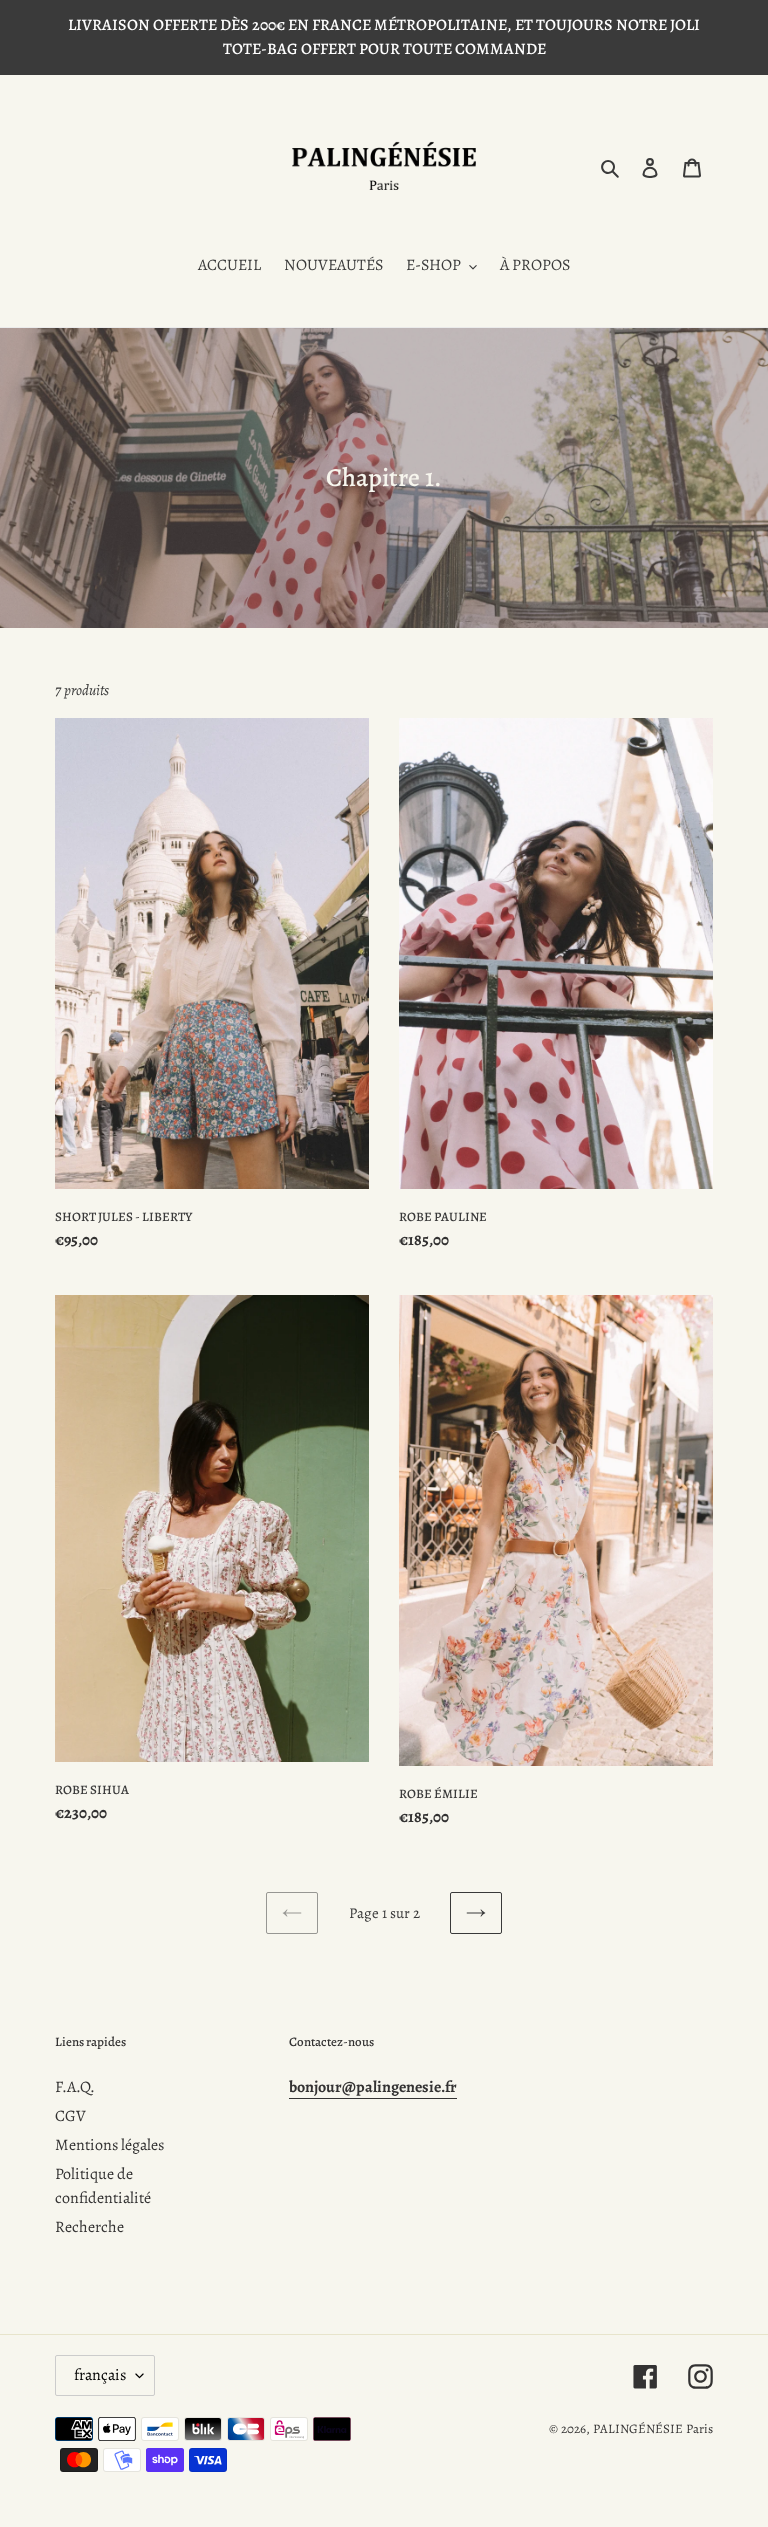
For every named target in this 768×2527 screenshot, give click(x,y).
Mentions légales (109, 2145)
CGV (70, 2116)
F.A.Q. (75, 2087)
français (100, 2375)
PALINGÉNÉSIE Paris (653, 2428)
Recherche (89, 2227)
